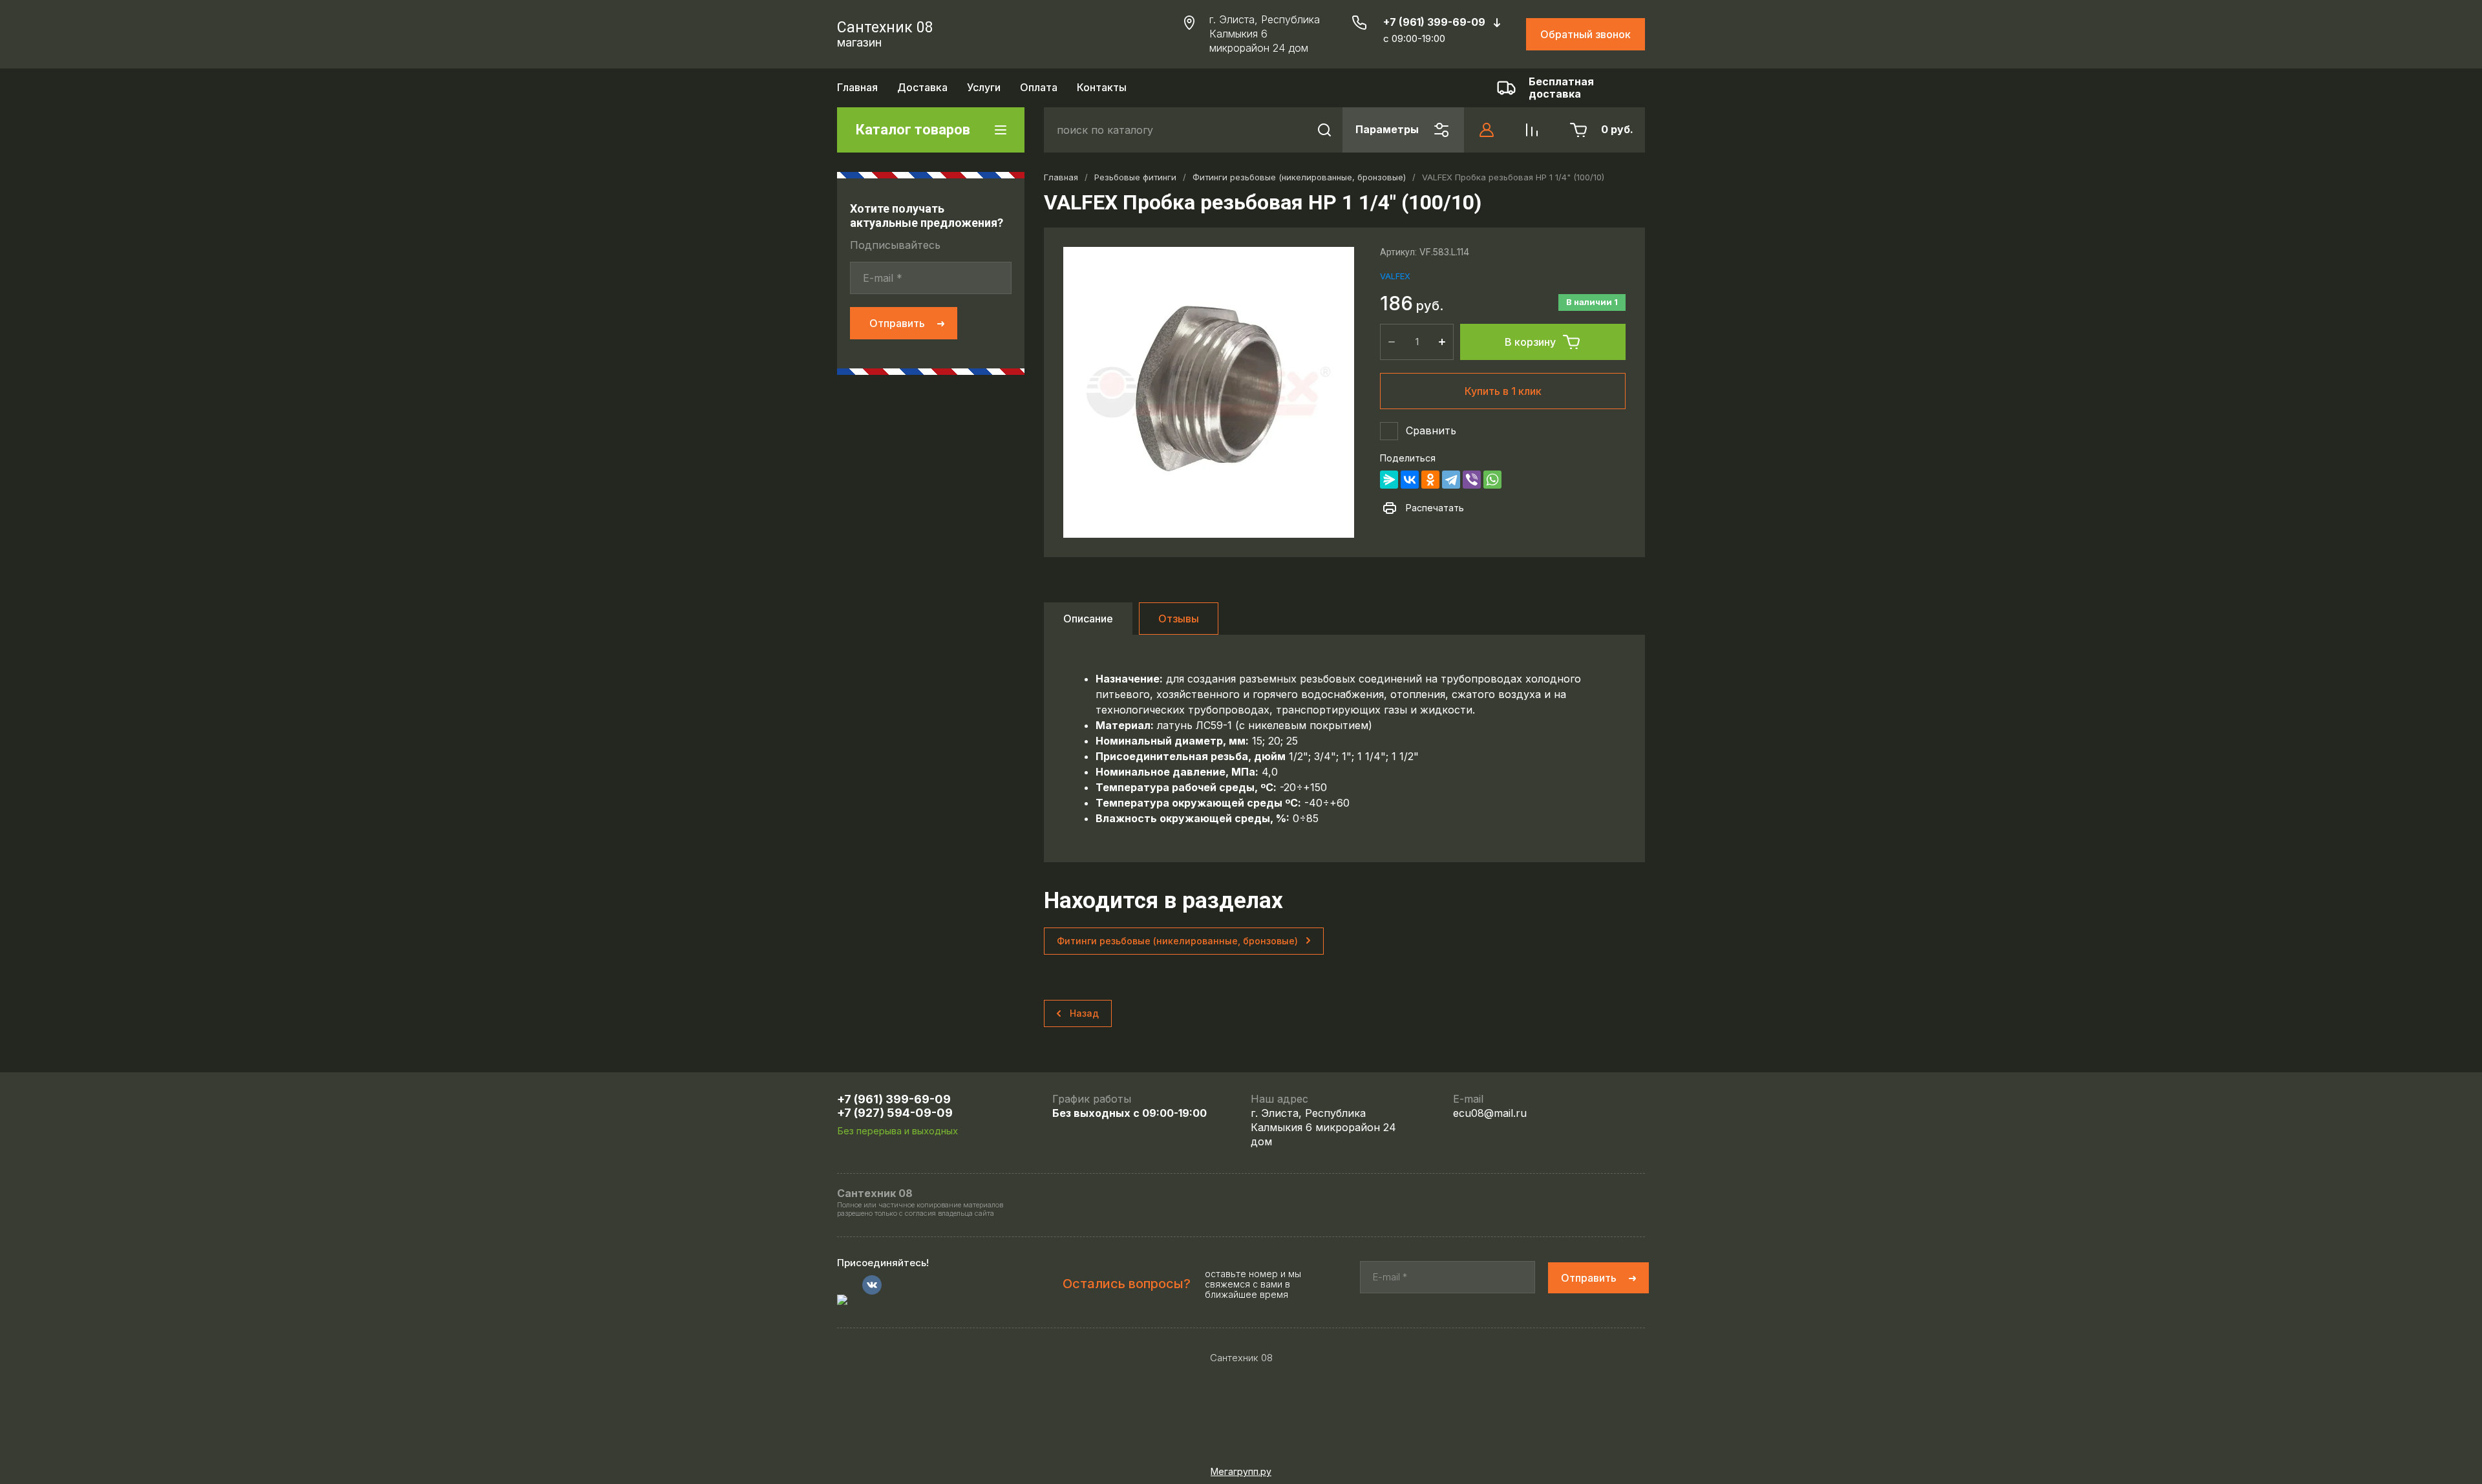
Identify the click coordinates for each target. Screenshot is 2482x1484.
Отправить (897, 323)
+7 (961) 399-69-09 (1434, 22)
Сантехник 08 (885, 27)
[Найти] (1324, 130)
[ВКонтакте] (1410, 480)
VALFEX (1395, 276)
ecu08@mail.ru (1490, 1113)
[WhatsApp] (1492, 480)
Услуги (984, 87)
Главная (857, 87)
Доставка (922, 87)
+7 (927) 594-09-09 (895, 1113)
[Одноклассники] (1430, 480)
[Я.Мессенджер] (1389, 480)
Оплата (1039, 87)
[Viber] (1472, 480)
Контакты (1102, 87)
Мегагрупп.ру (1241, 1471)
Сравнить (1431, 430)
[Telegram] (1451, 480)
